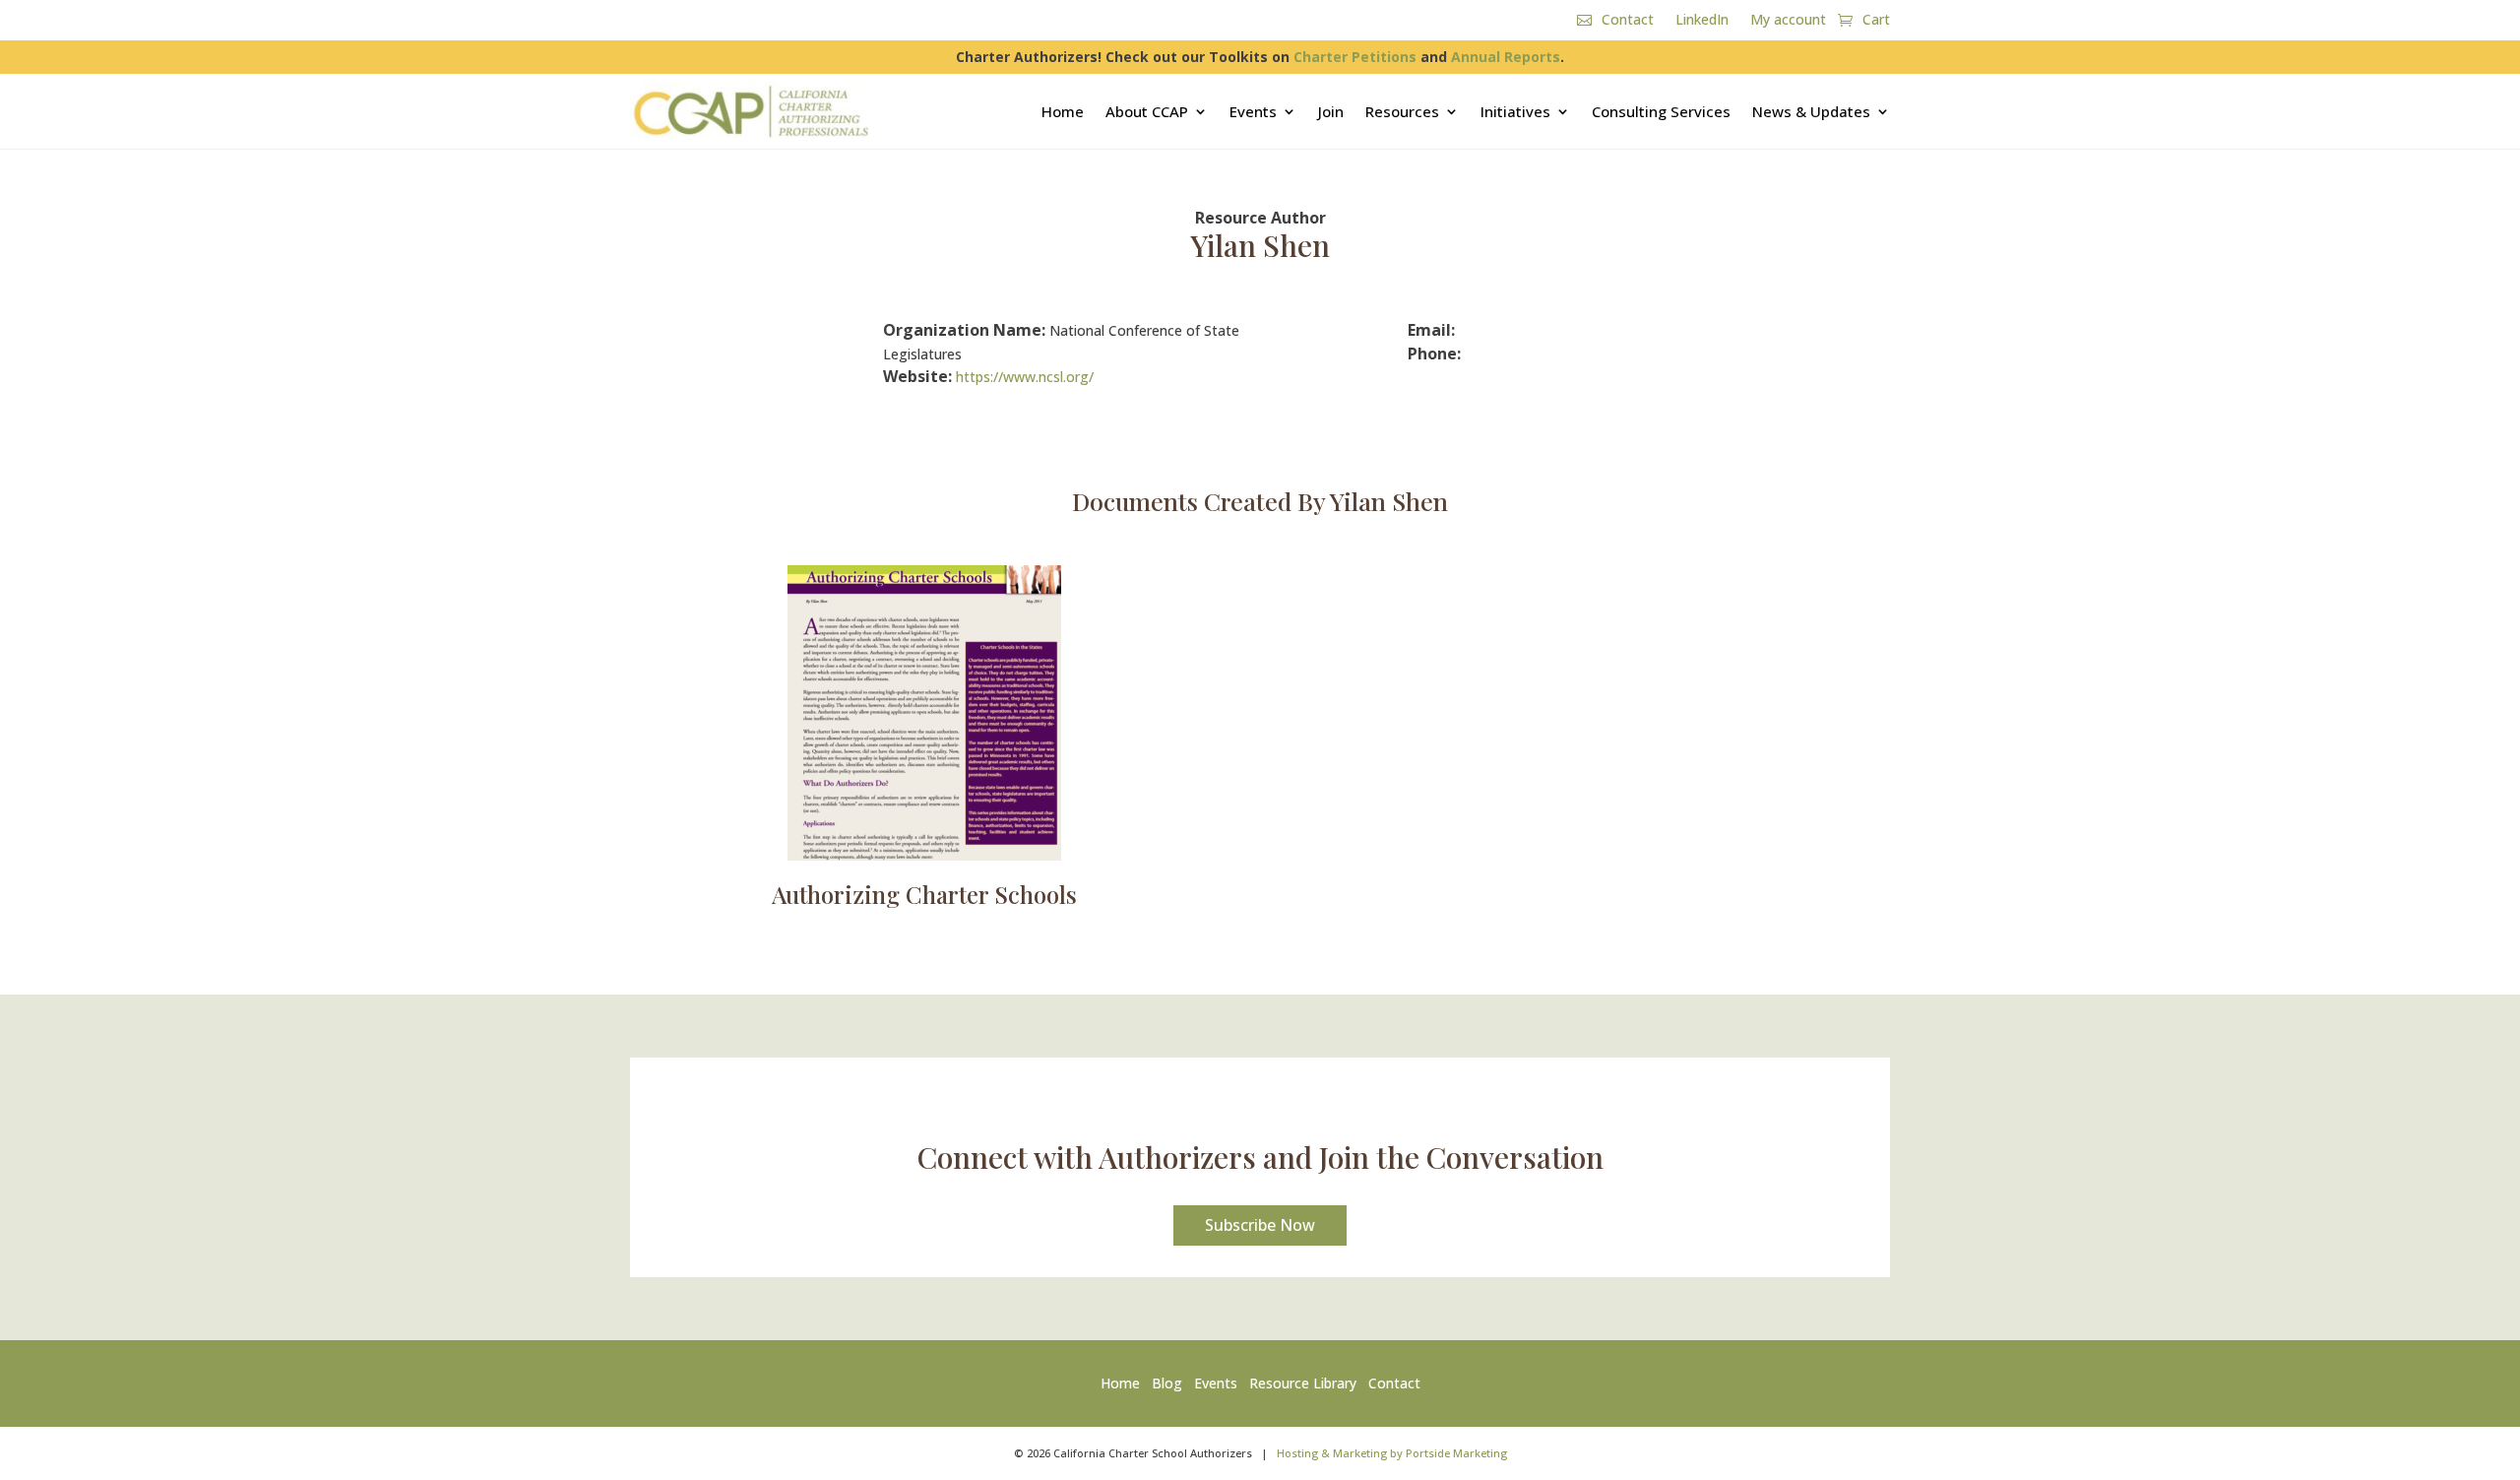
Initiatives (1515, 111)
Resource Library (1303, 1383)
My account (1788, 21)
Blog (1167, 1383)
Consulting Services (1661, 111)
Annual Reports (1506, 57)
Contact (1628, 21)
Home (1063, 111)
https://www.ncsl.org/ (1025, 377)
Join (1331, 111)
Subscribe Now (1260, 1225)
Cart (1876, 21)
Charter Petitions (1355, 57)
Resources (1402, 111)
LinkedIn (1702, 21)
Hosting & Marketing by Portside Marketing (1392, 1453)
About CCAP (1147, 111)
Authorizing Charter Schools (924, 894)
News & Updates (1811, 111)
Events (1253, 111)
